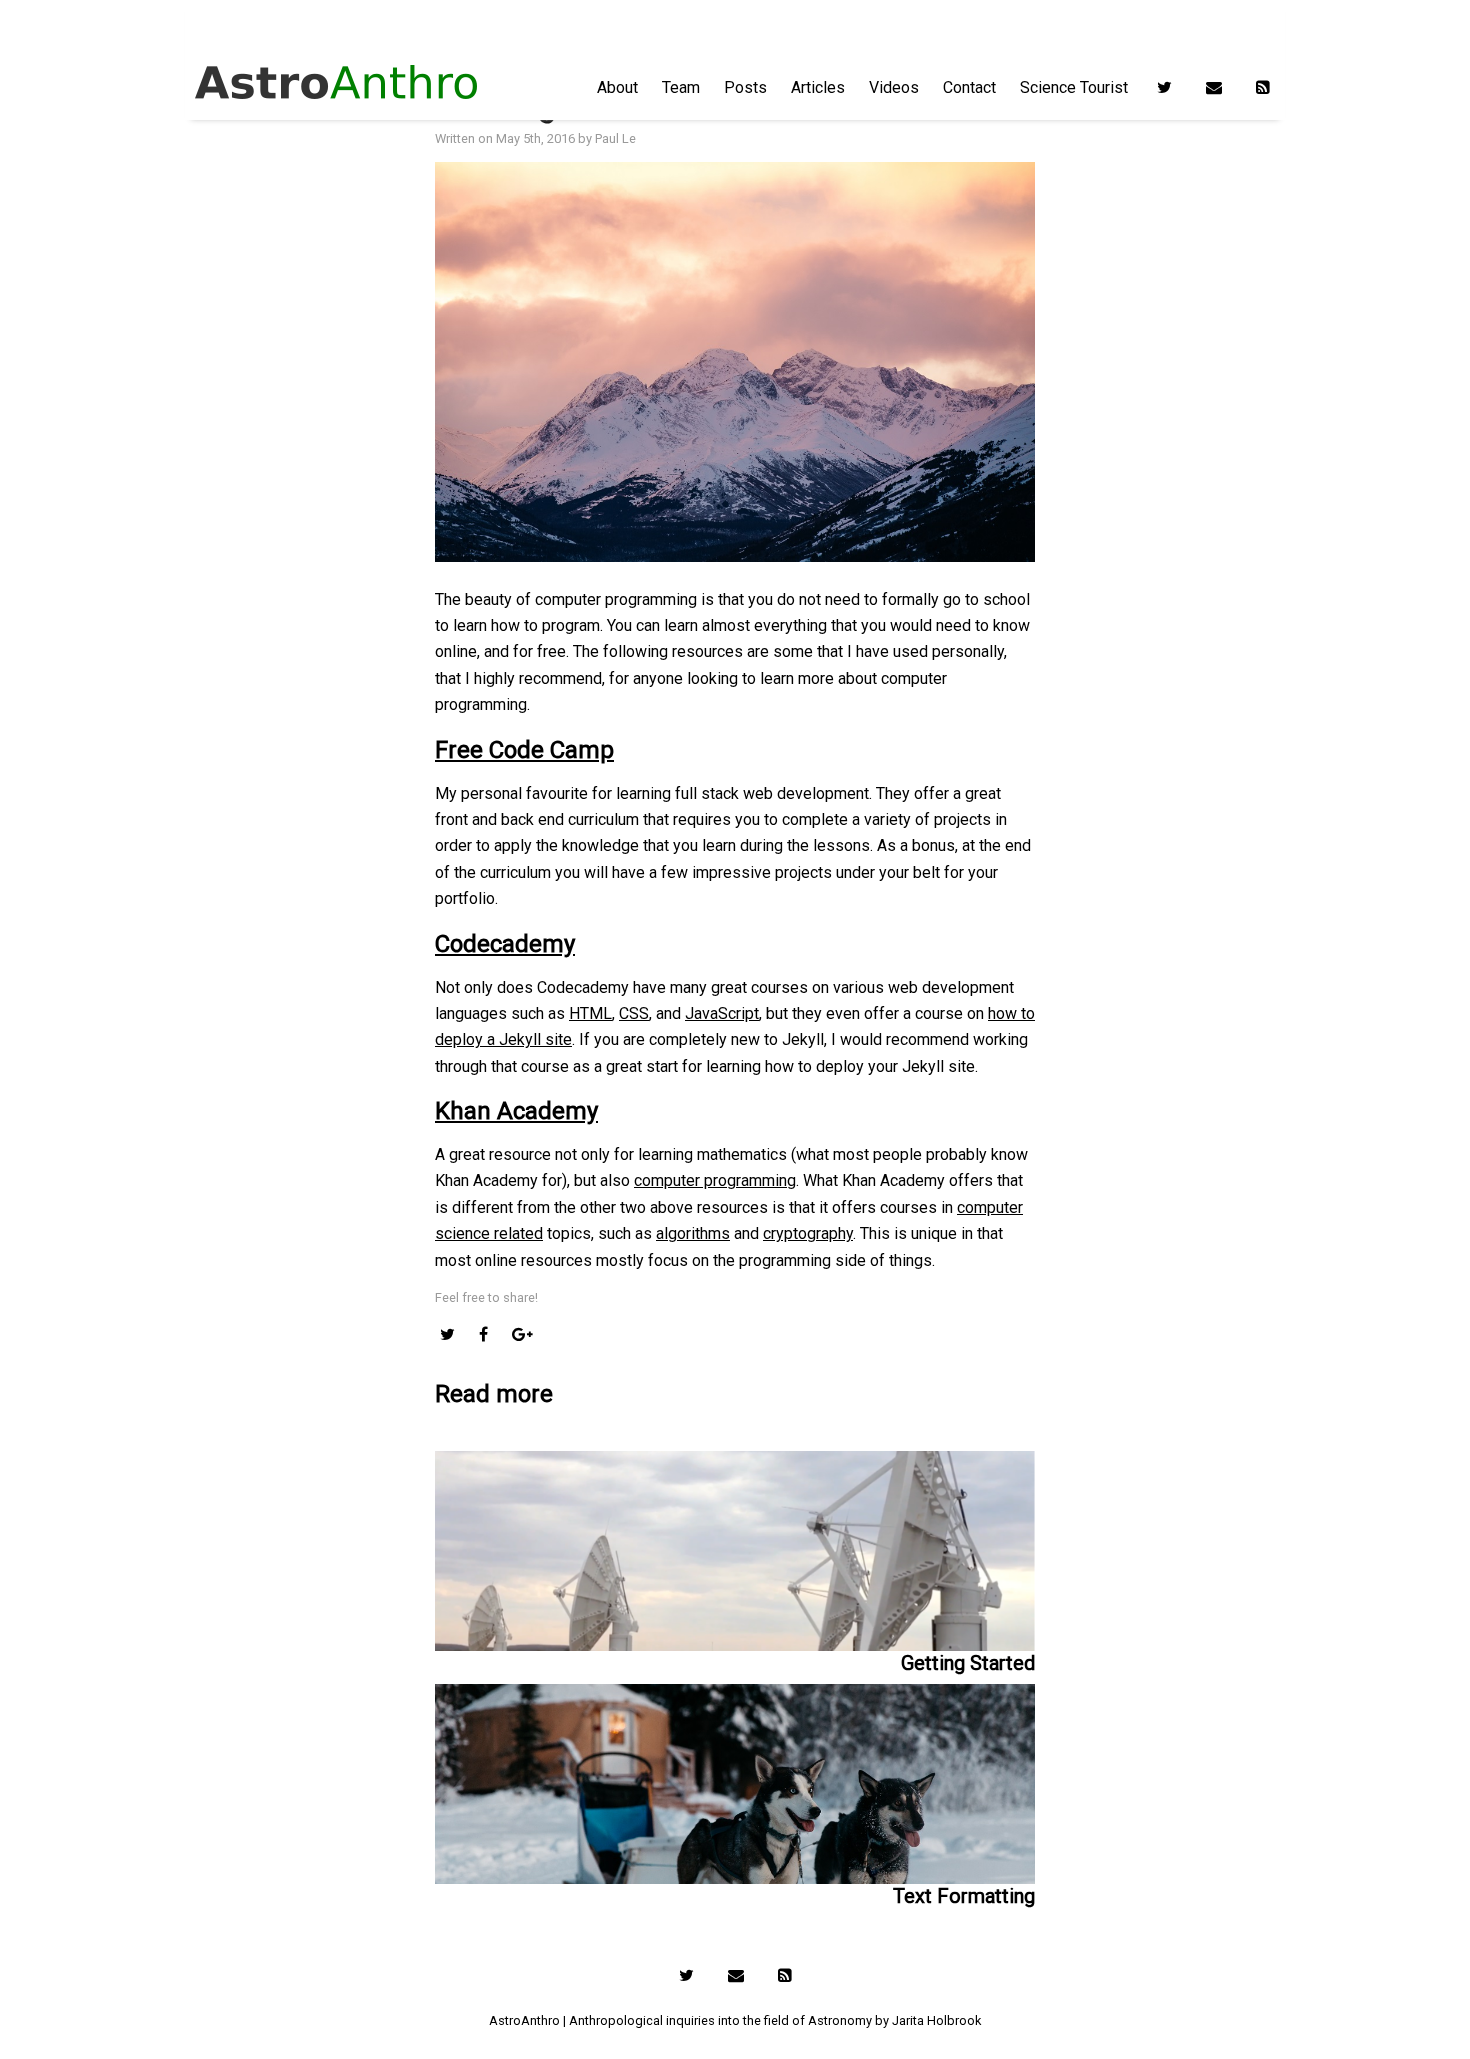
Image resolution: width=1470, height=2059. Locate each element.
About (617, 87)
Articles (818, 87)
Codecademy (505, 944)
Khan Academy (516, 1111)
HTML (590, 1013)
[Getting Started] (735, 1551)
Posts (745, 87)
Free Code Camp (524, 750)
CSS (634, 1013)
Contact (969, 87)
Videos (894, 87)
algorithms (693, 1233)
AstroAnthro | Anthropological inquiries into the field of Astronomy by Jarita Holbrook (735, 2020)
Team (681, 87)
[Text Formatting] (735, 1779)
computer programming (715, 1180)
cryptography (808, 1233)
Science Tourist (1074, 87)
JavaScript (722, 1013)
